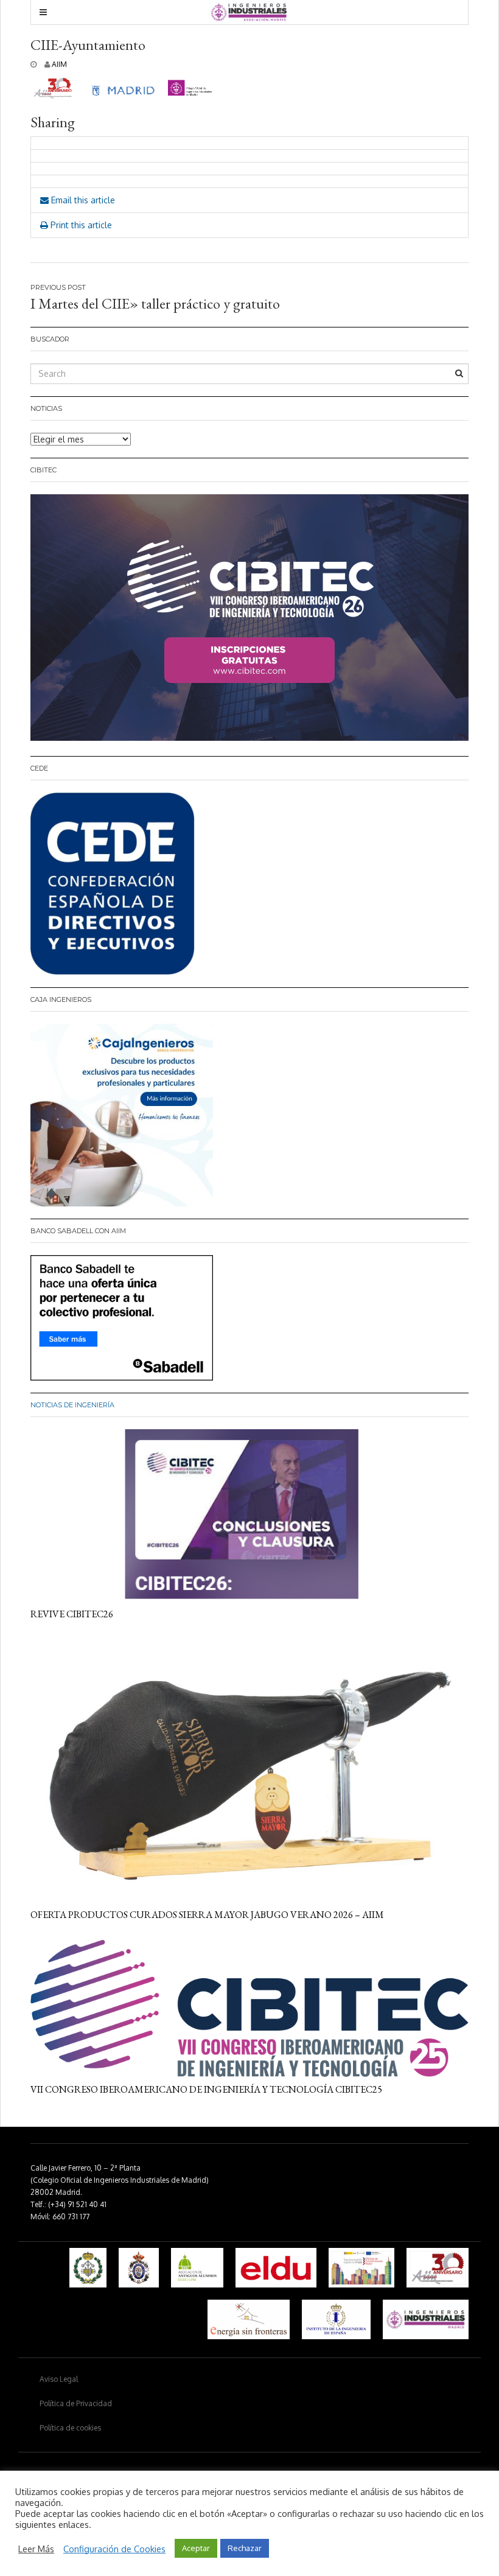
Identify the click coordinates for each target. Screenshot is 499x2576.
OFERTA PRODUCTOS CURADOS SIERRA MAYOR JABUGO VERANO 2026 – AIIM (207, 1915)
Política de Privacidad (76, 2403)
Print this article (80, 225)
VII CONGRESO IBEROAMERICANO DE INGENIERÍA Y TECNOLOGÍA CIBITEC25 (206, 2089)
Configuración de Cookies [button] (114, 2549)
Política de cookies (70, 2428)
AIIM (59, 64)
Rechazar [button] (245, 2548)
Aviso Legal (59, 2379)
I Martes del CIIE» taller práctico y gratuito (155, 303)
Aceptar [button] (196, 2548)
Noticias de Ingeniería (72, 1405)
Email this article (82, 200)
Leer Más (36, 2549)
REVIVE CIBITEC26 (72, 1614)
